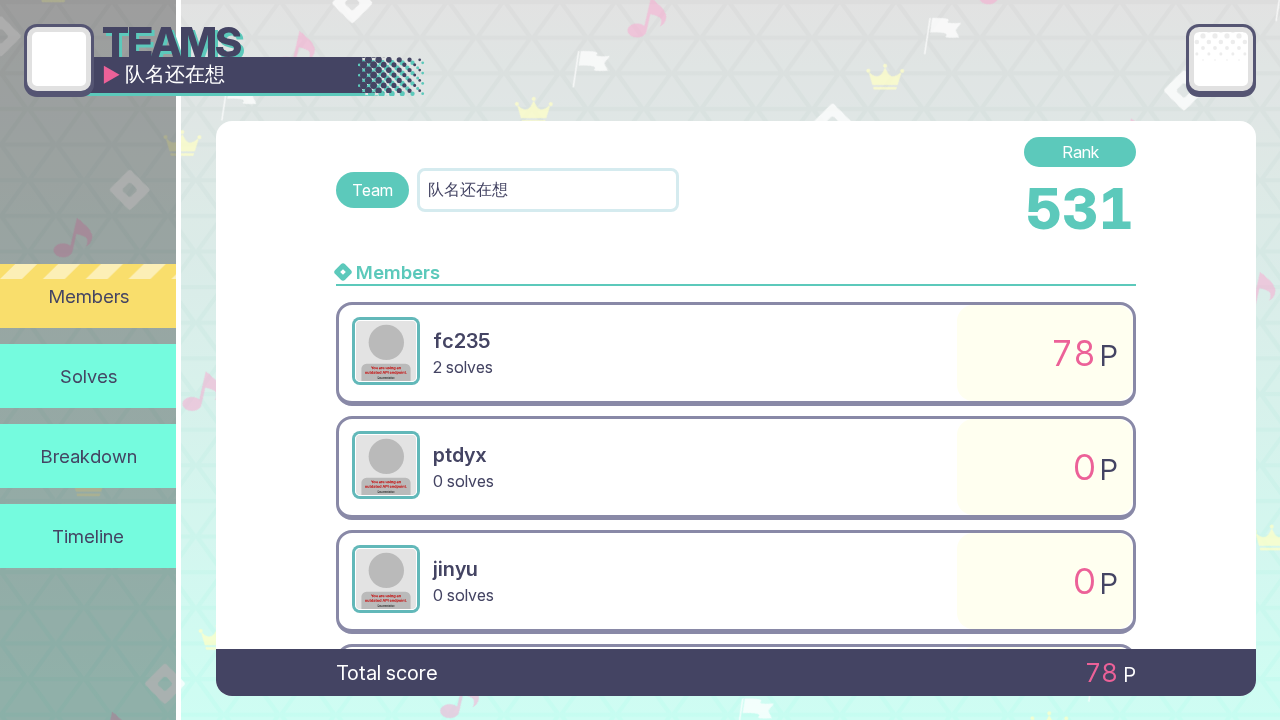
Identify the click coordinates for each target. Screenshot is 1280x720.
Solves (88, 376)
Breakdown (88, 456)
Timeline (88, 536)
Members (88, 296)
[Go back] (59, 59)
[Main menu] (1221, 59)
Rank (1080, 152)
